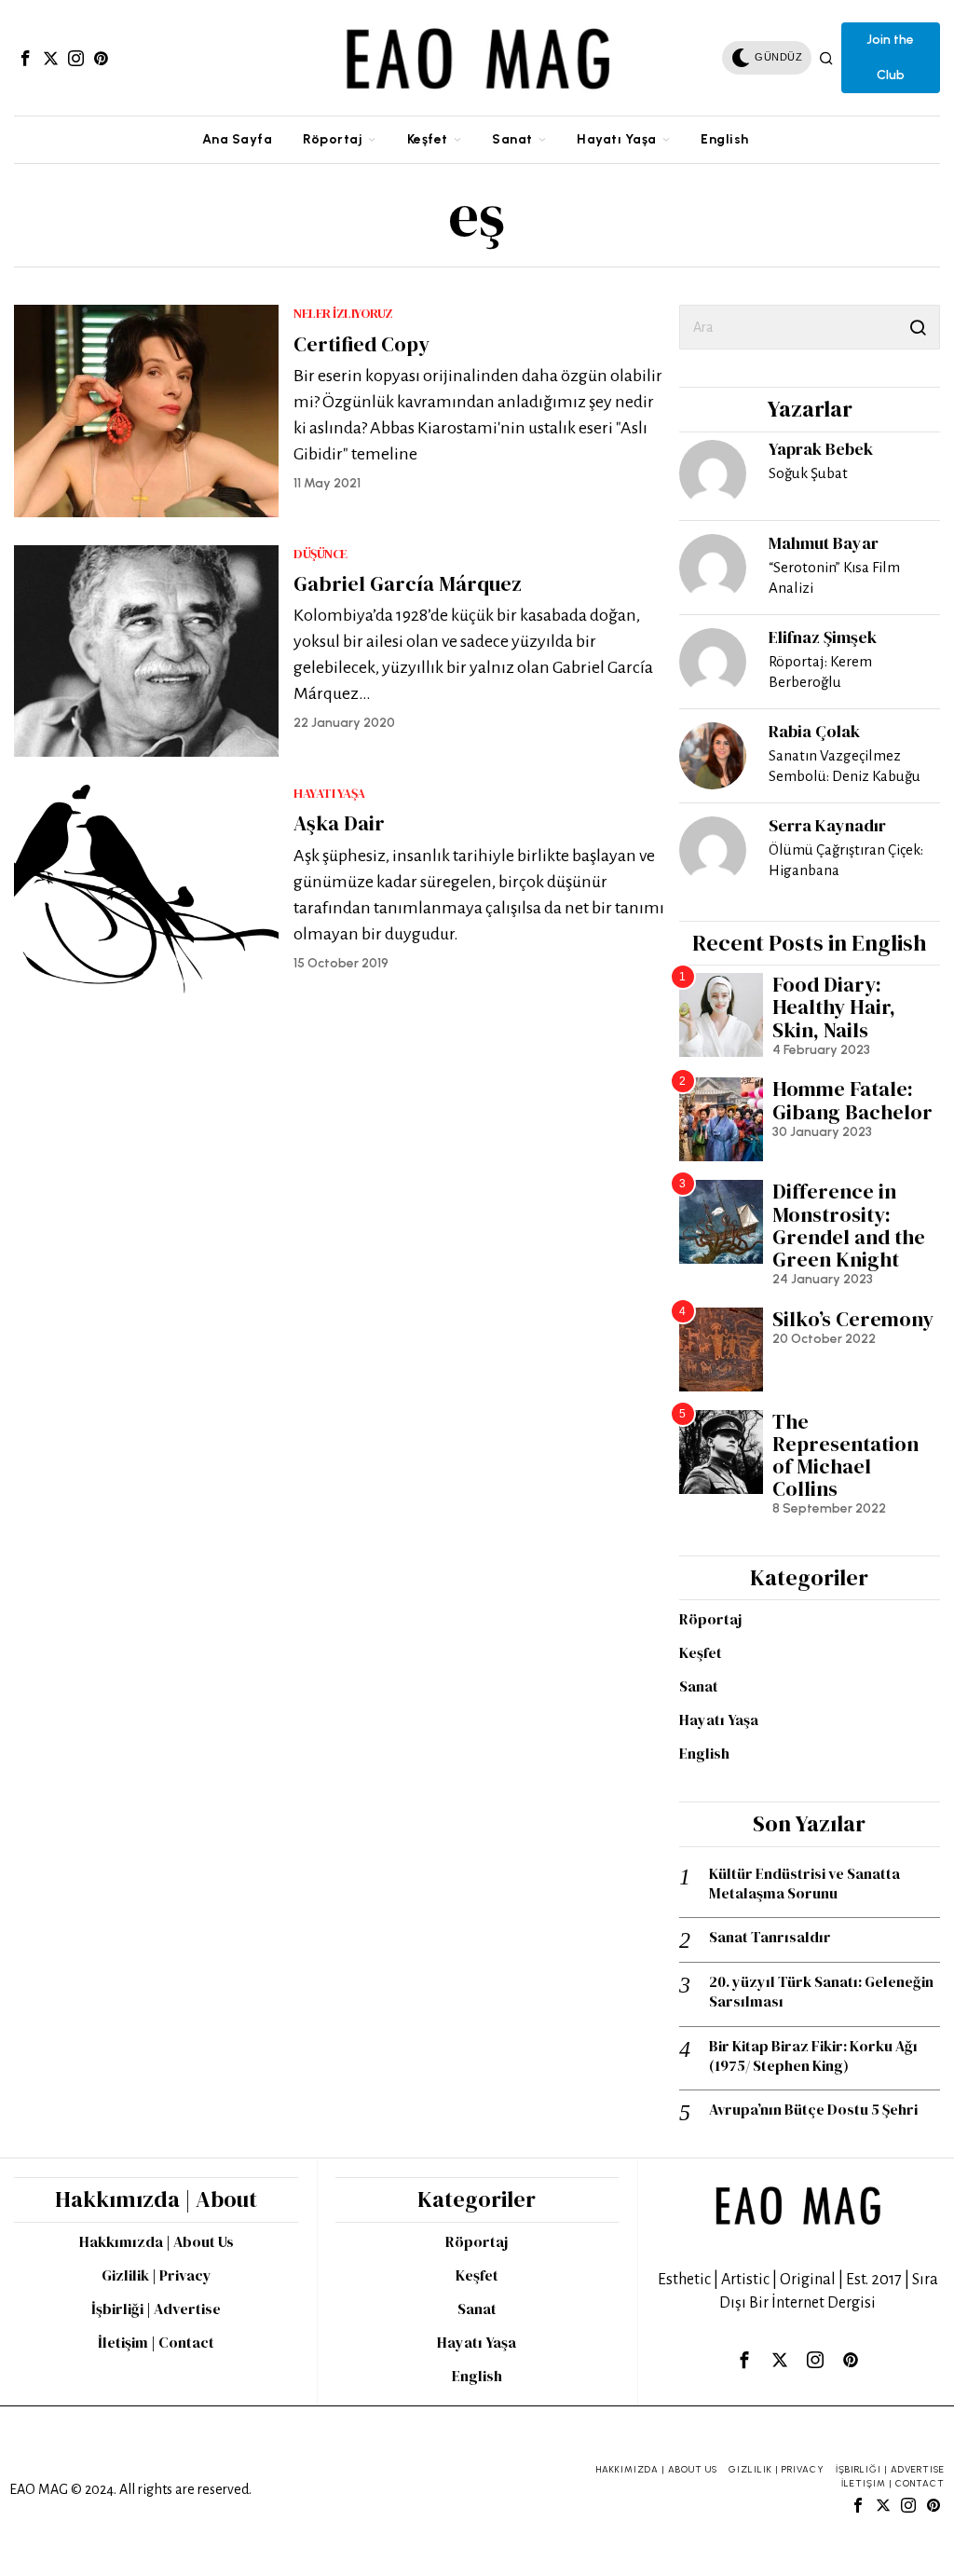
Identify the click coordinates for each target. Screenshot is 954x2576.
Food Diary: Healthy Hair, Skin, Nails (834, 1007)
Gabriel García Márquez (408, 583)
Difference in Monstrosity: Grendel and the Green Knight (849, 1225)
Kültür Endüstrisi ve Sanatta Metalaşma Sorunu (804, 1884)
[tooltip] (25, 58)
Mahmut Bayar (824, 543)
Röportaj (710, 1619)
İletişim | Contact (156, 2342)
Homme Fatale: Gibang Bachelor (852, 1100)
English (704, 1753)
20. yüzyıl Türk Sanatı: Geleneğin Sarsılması (821, 1992)
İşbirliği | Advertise (156, 2309)
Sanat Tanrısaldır (770, 1937)
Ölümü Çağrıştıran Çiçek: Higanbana (846, 860)
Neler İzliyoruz (343, 314)
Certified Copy (361, 344)
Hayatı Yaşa (329, 794)
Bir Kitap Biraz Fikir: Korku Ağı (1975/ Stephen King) (813, 2056)
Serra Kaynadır (827, 825)
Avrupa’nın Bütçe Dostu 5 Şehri (813, 2110)
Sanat (699, 1686)
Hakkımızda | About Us (157, 2241)
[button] (918, 327)
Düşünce (320, 554)
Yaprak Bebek (821, 449)
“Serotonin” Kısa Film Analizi (834, 577)
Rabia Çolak (814, 731)
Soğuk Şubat (808, 473)
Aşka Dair (339, 823)
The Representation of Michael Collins (845, 1455)
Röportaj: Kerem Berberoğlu (820, 671)
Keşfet (701, 1652)
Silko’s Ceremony (853, 1319)
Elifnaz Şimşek (823, 637)
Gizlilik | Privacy (157, 2275)
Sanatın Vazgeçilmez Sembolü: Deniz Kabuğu (845, 766)
